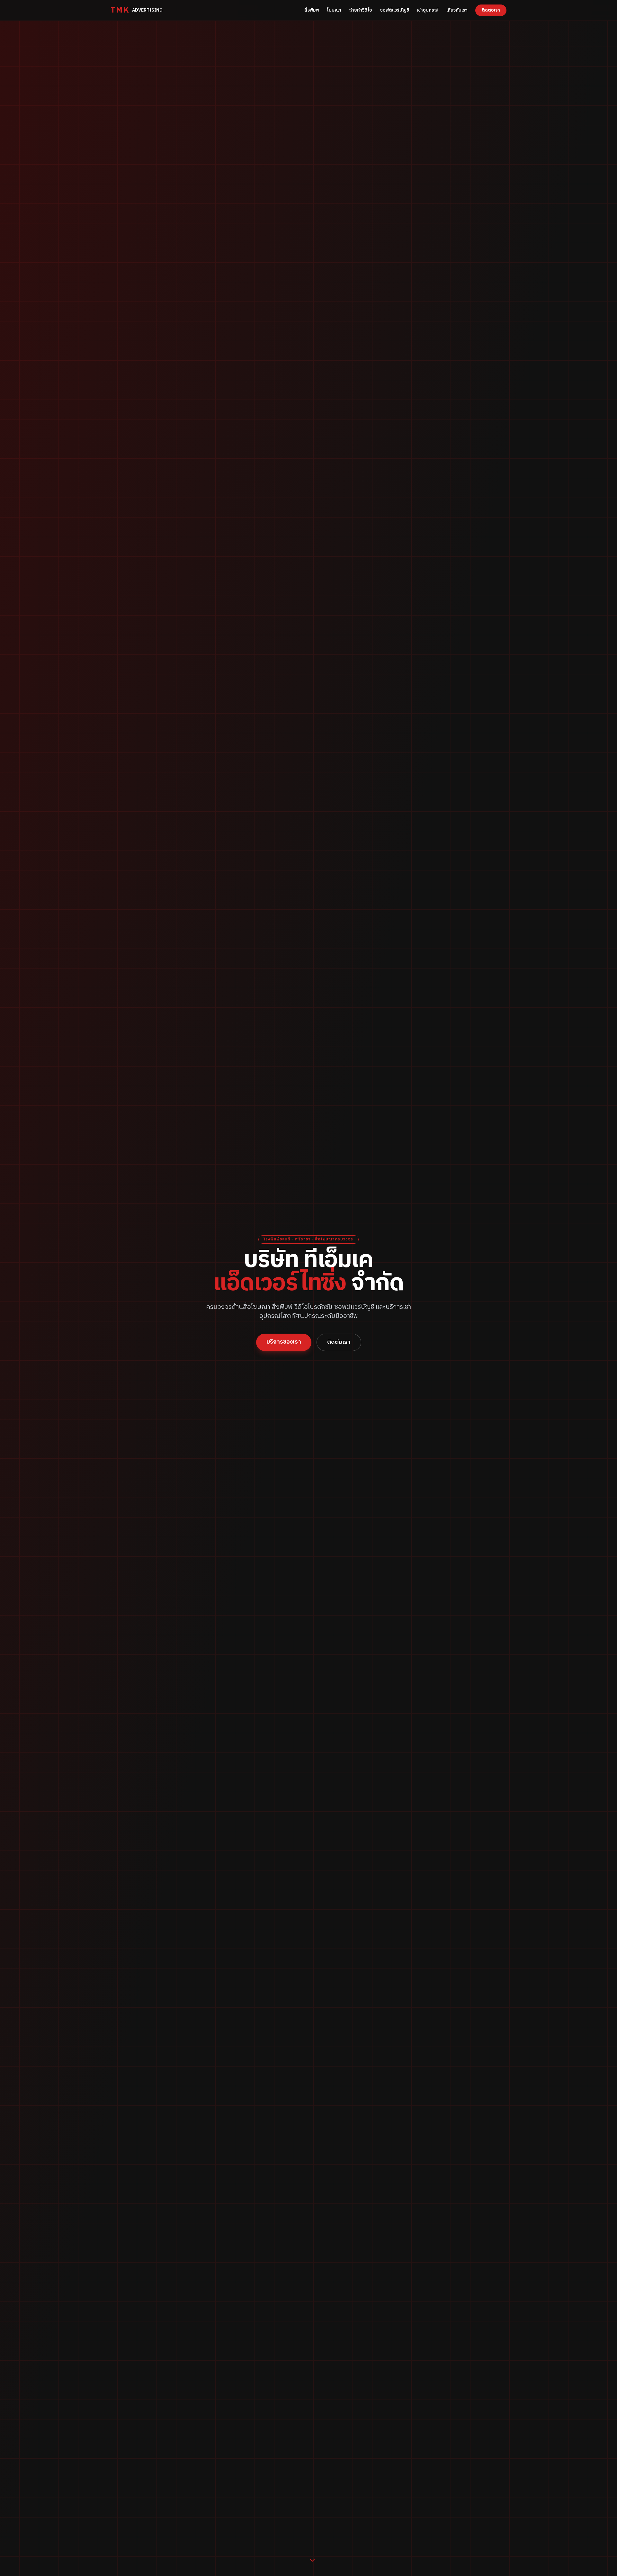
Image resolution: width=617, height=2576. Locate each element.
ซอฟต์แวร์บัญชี (394, 10)
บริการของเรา (284, 1342)
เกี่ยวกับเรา (457, 10)
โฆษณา (334, 10)
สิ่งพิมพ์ (312, 10)
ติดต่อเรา (491, 10)
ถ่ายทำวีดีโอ (361, 10)
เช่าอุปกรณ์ (428, 10)
